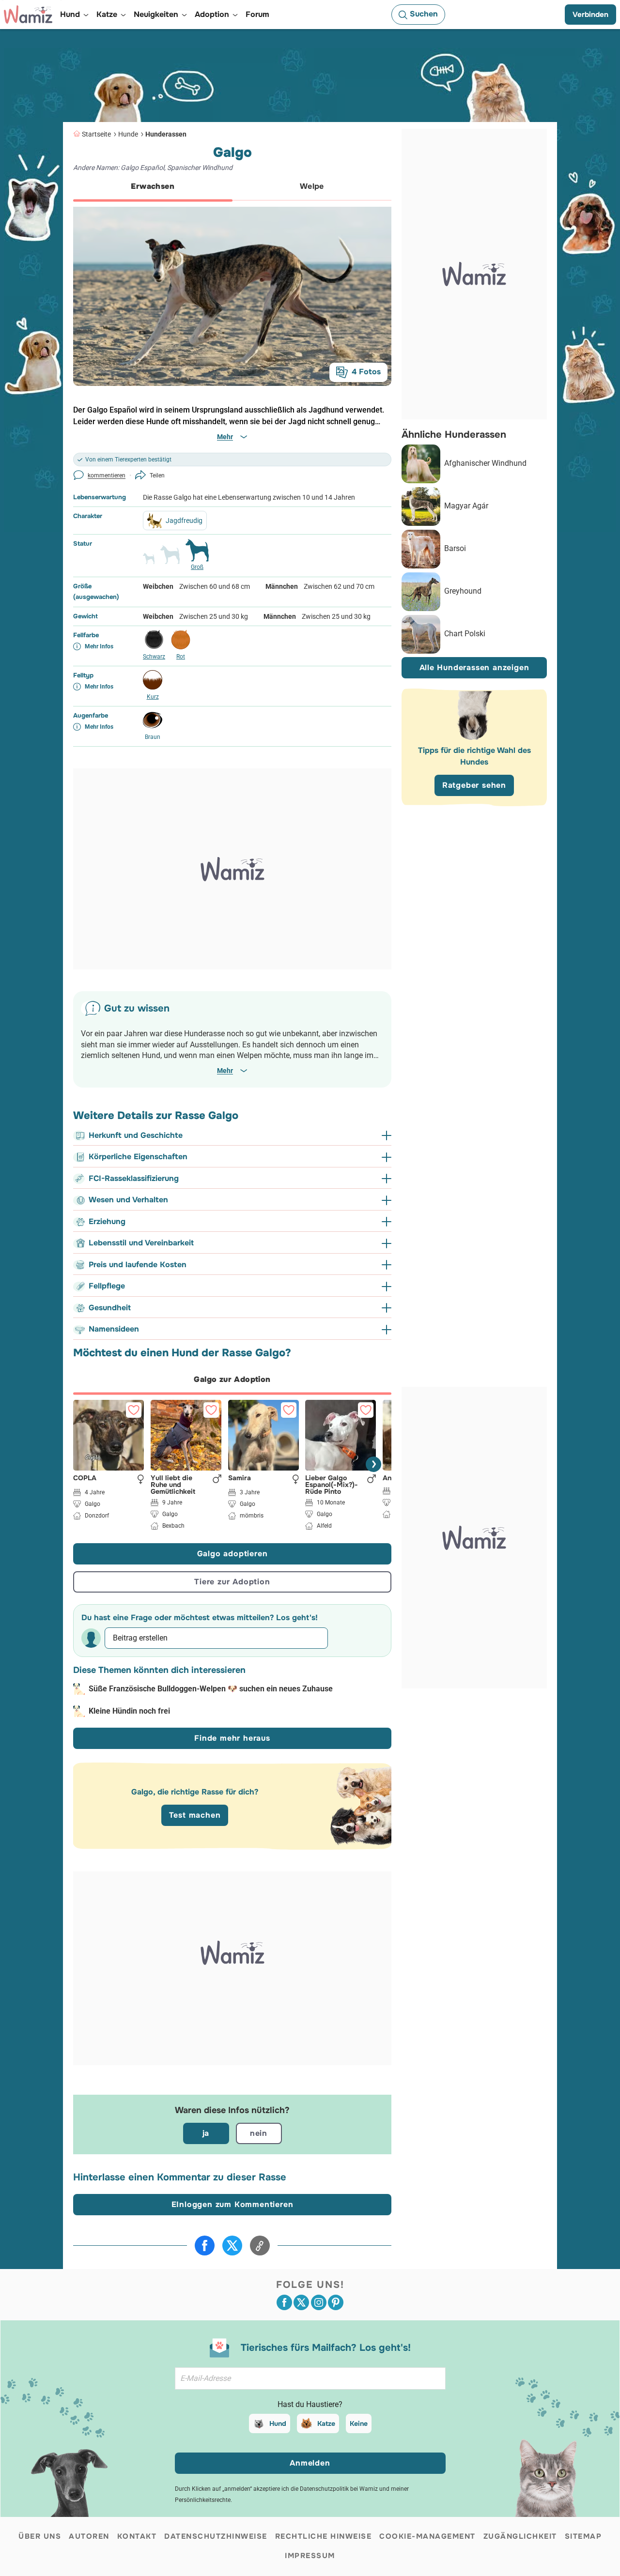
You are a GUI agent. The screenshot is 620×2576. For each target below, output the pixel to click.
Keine (359, 2423)
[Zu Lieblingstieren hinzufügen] (134, 1410)
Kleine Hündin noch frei (129, 1711)
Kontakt (137, 2536)
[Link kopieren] (260, 2246)
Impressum (310, 2556)
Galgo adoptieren (232, 1554)
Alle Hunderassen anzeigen (474, 668)
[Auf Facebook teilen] (205, 2246)
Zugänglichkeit (520, 2536)
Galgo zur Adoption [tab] (232, 1379)
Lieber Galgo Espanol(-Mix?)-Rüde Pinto (332, 1484)
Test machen (195, 1815)
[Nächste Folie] (373, 1464)
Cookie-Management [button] (427, 2536)
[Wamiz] (28, 15)
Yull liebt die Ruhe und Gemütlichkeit (173, 1484)
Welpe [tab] (312, 186)
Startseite (96, 134)
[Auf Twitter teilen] (232, 2246)
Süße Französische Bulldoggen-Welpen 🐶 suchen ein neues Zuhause (211, 1689)
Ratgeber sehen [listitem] (474, 786)
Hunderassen (166, 134)
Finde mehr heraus (232, 1738)
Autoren (89, 2536)
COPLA (85, 1478)
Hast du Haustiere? (310, 2404)
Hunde (128, 134)
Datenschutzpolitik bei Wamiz (339, 2489)
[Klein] (149, 563)
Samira (240, 1478)
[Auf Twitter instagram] (319, 2302)
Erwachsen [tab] (153, 186)
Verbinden (590, 15)
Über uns (40, 2536)
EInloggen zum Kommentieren (232, 2204)
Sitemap (583, 2536)
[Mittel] (170, 559)
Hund (278, 2423)
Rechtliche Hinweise (324, 2536)
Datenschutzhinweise (216, 2536)
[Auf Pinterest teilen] (336, 2302)
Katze (326, 2423)
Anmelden (310, 2463)
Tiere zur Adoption (232, 1582)
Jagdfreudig (184, 521)
